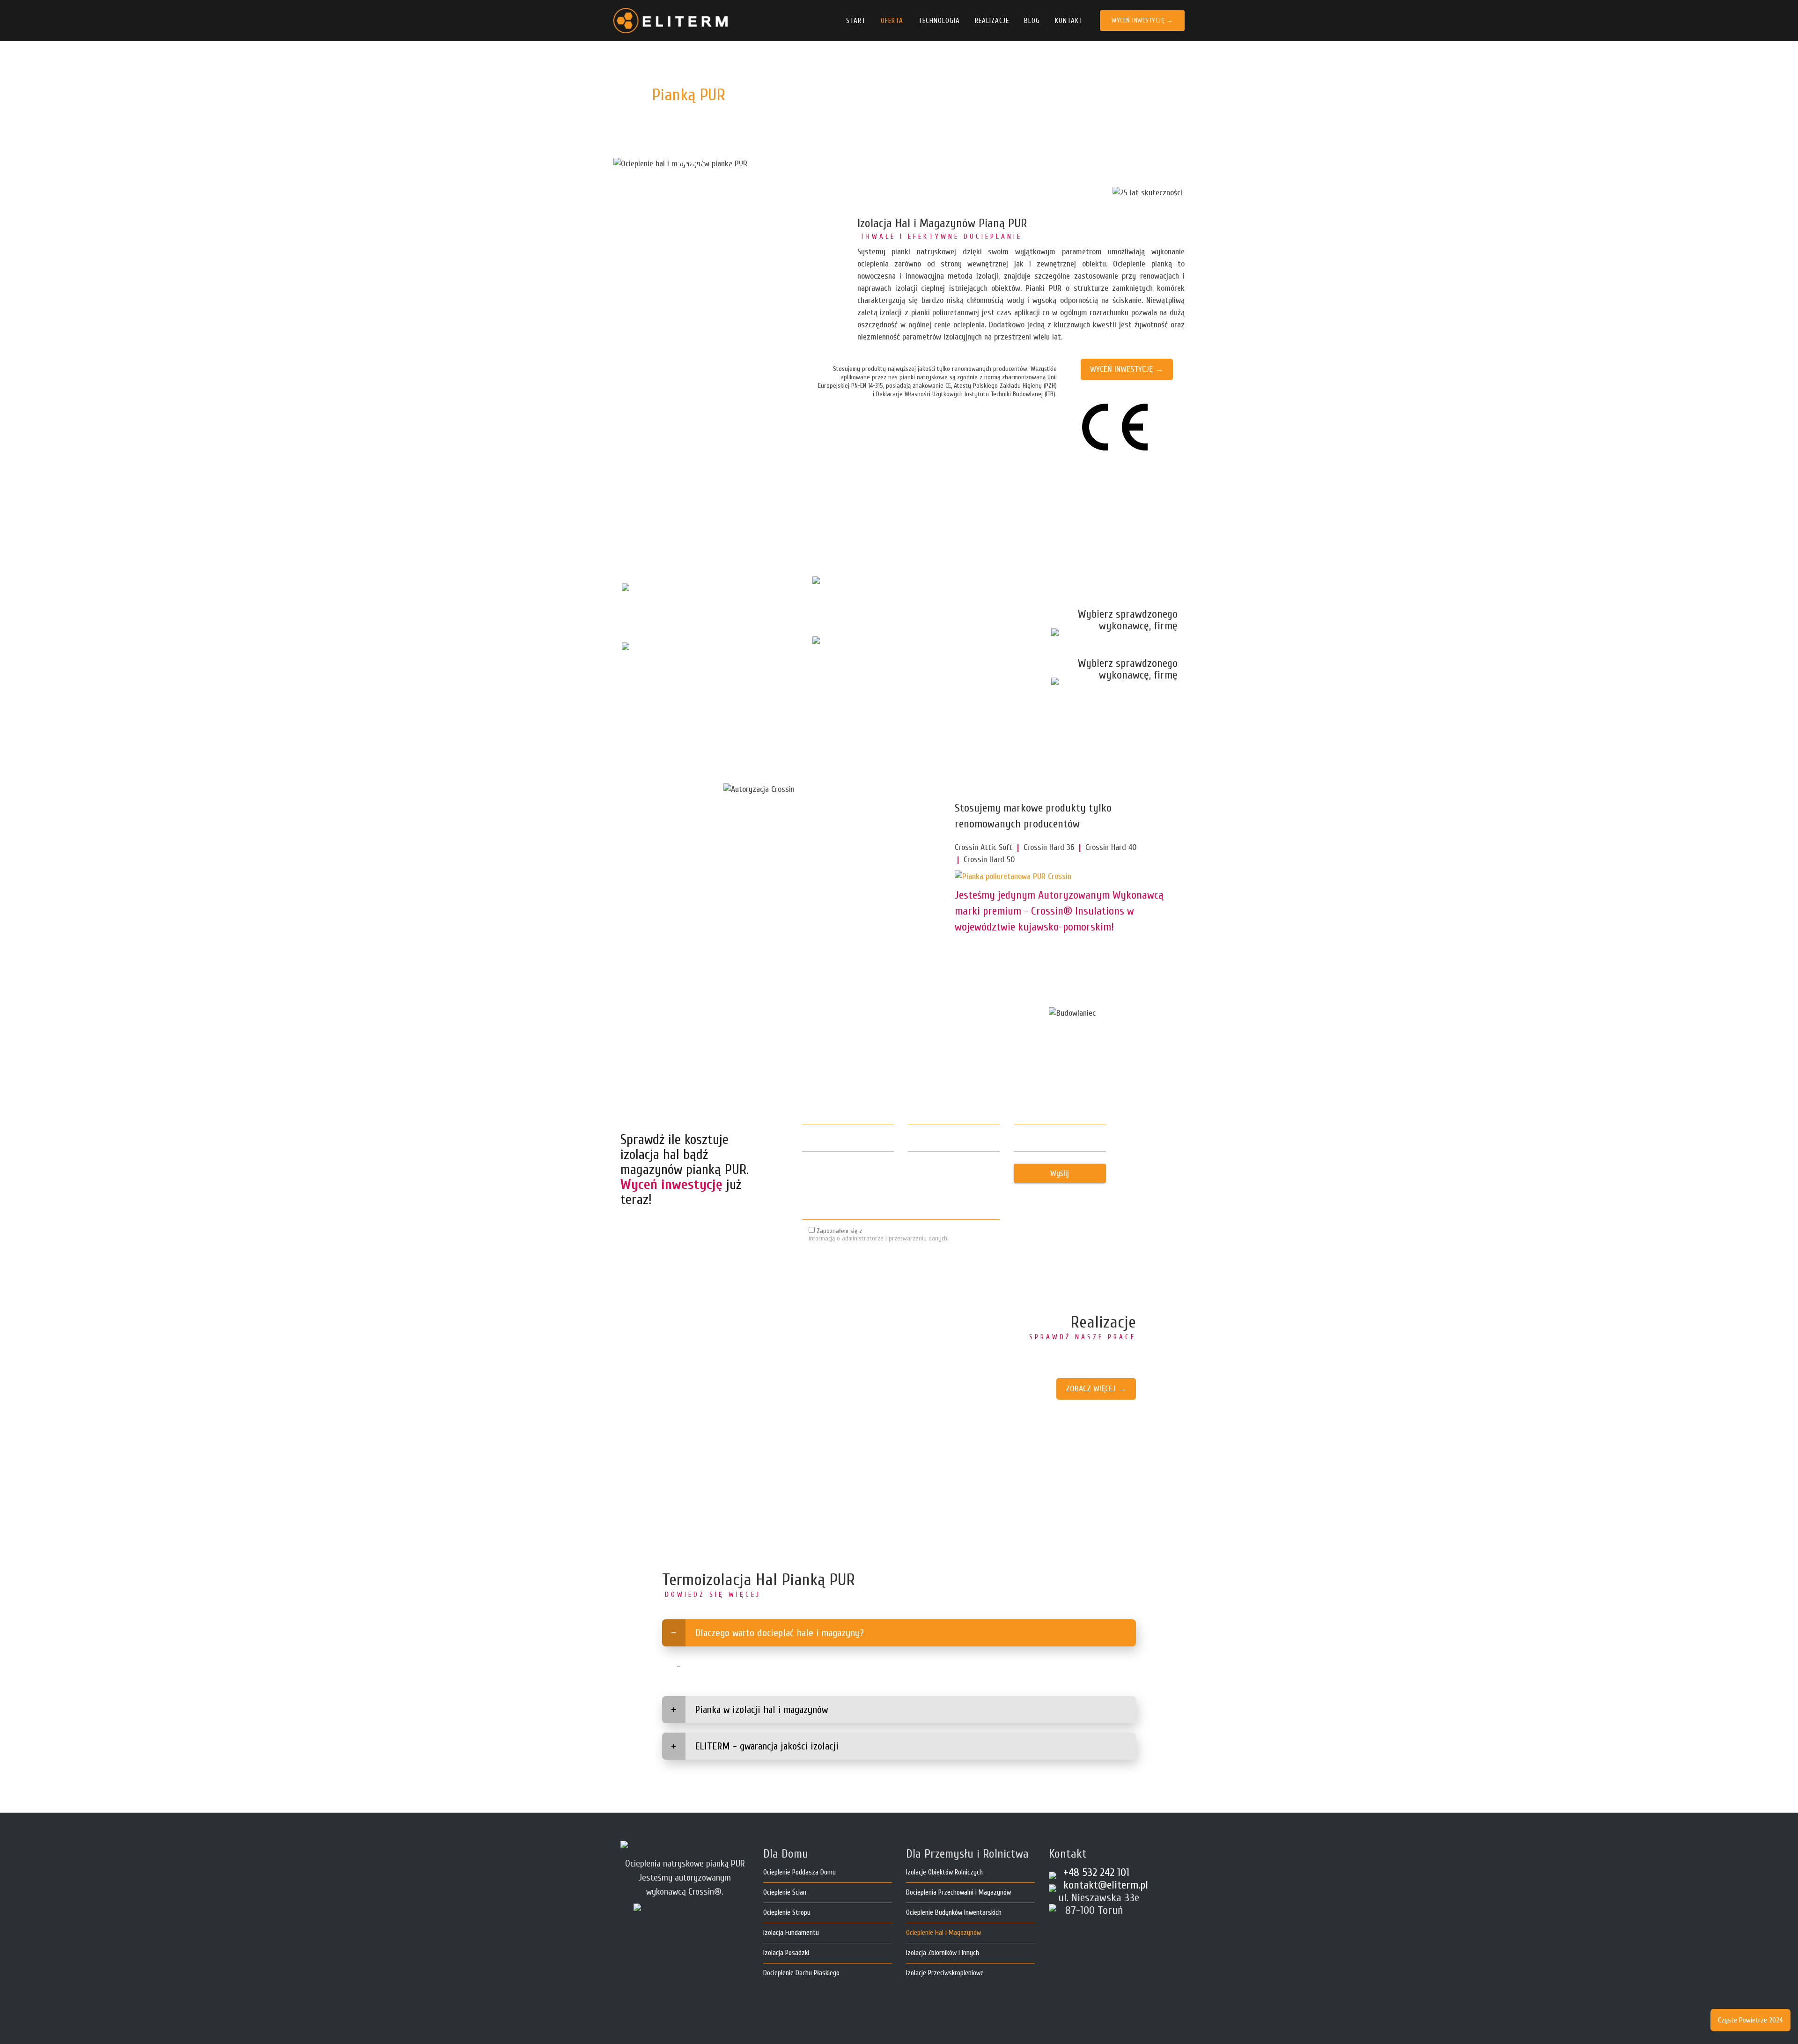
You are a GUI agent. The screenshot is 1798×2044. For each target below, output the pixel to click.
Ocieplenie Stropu (787, 1913)
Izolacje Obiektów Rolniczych (944, 1872)
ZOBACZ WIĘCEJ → (1096, 1389)
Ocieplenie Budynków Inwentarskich (954, 1913)
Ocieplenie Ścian (785, 1893)
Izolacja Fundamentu (791, 1933)
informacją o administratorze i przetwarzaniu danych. (879, 1239)
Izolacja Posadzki (786, 1953)
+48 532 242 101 (780, 172)
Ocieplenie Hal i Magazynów (943, 1933)
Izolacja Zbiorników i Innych (943, 1953)
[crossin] (1013, 877)
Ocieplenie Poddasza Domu (800, 1872)
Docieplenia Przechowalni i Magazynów (958, 1893)
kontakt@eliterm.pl (1106, 1885)
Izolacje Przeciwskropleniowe (945, 1973)
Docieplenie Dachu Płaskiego (801, 1973)
